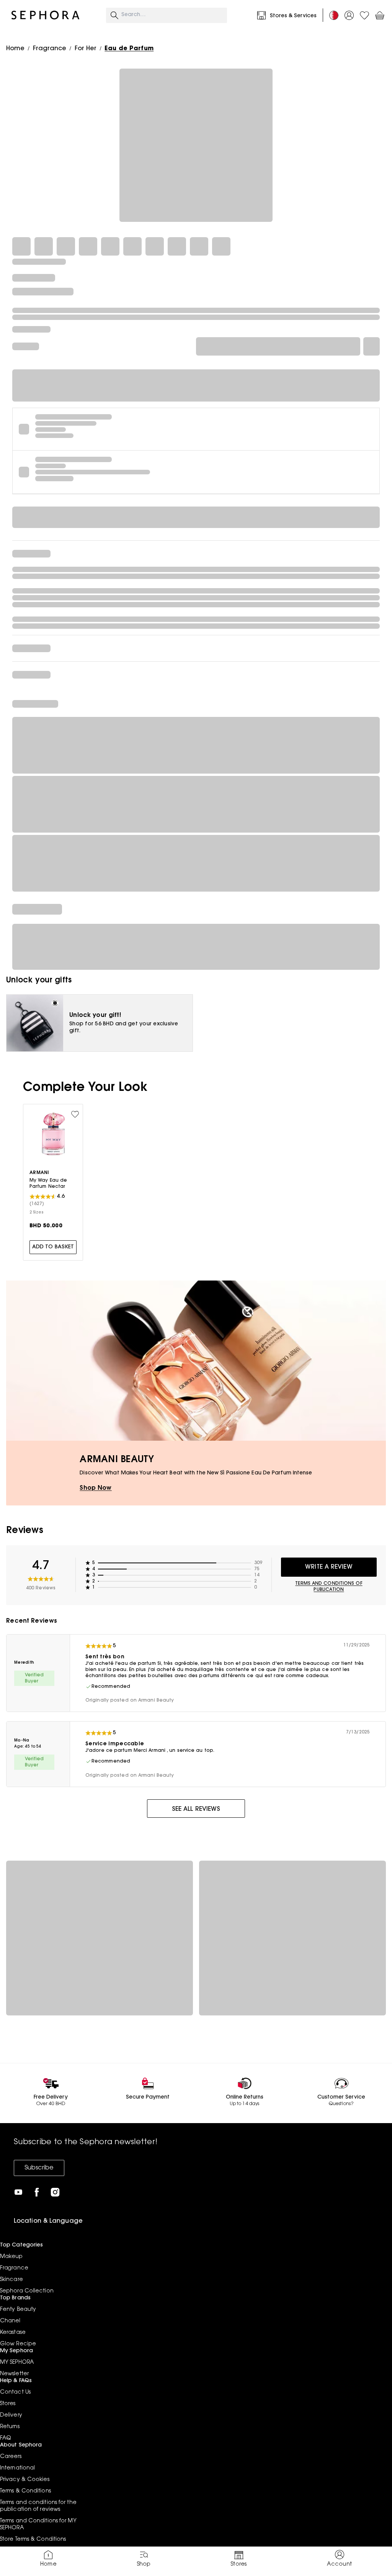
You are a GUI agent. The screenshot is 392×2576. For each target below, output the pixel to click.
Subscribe (39, 2168)
